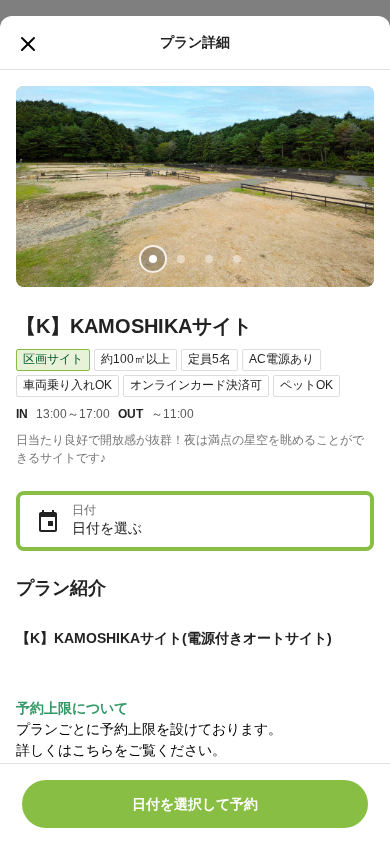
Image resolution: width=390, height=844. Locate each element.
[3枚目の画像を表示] (209, 259)
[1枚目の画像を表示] (153, 259)
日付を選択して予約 (195, 804)
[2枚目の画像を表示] (181, 259)
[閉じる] (28, 44)
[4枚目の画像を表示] (237, 259)
